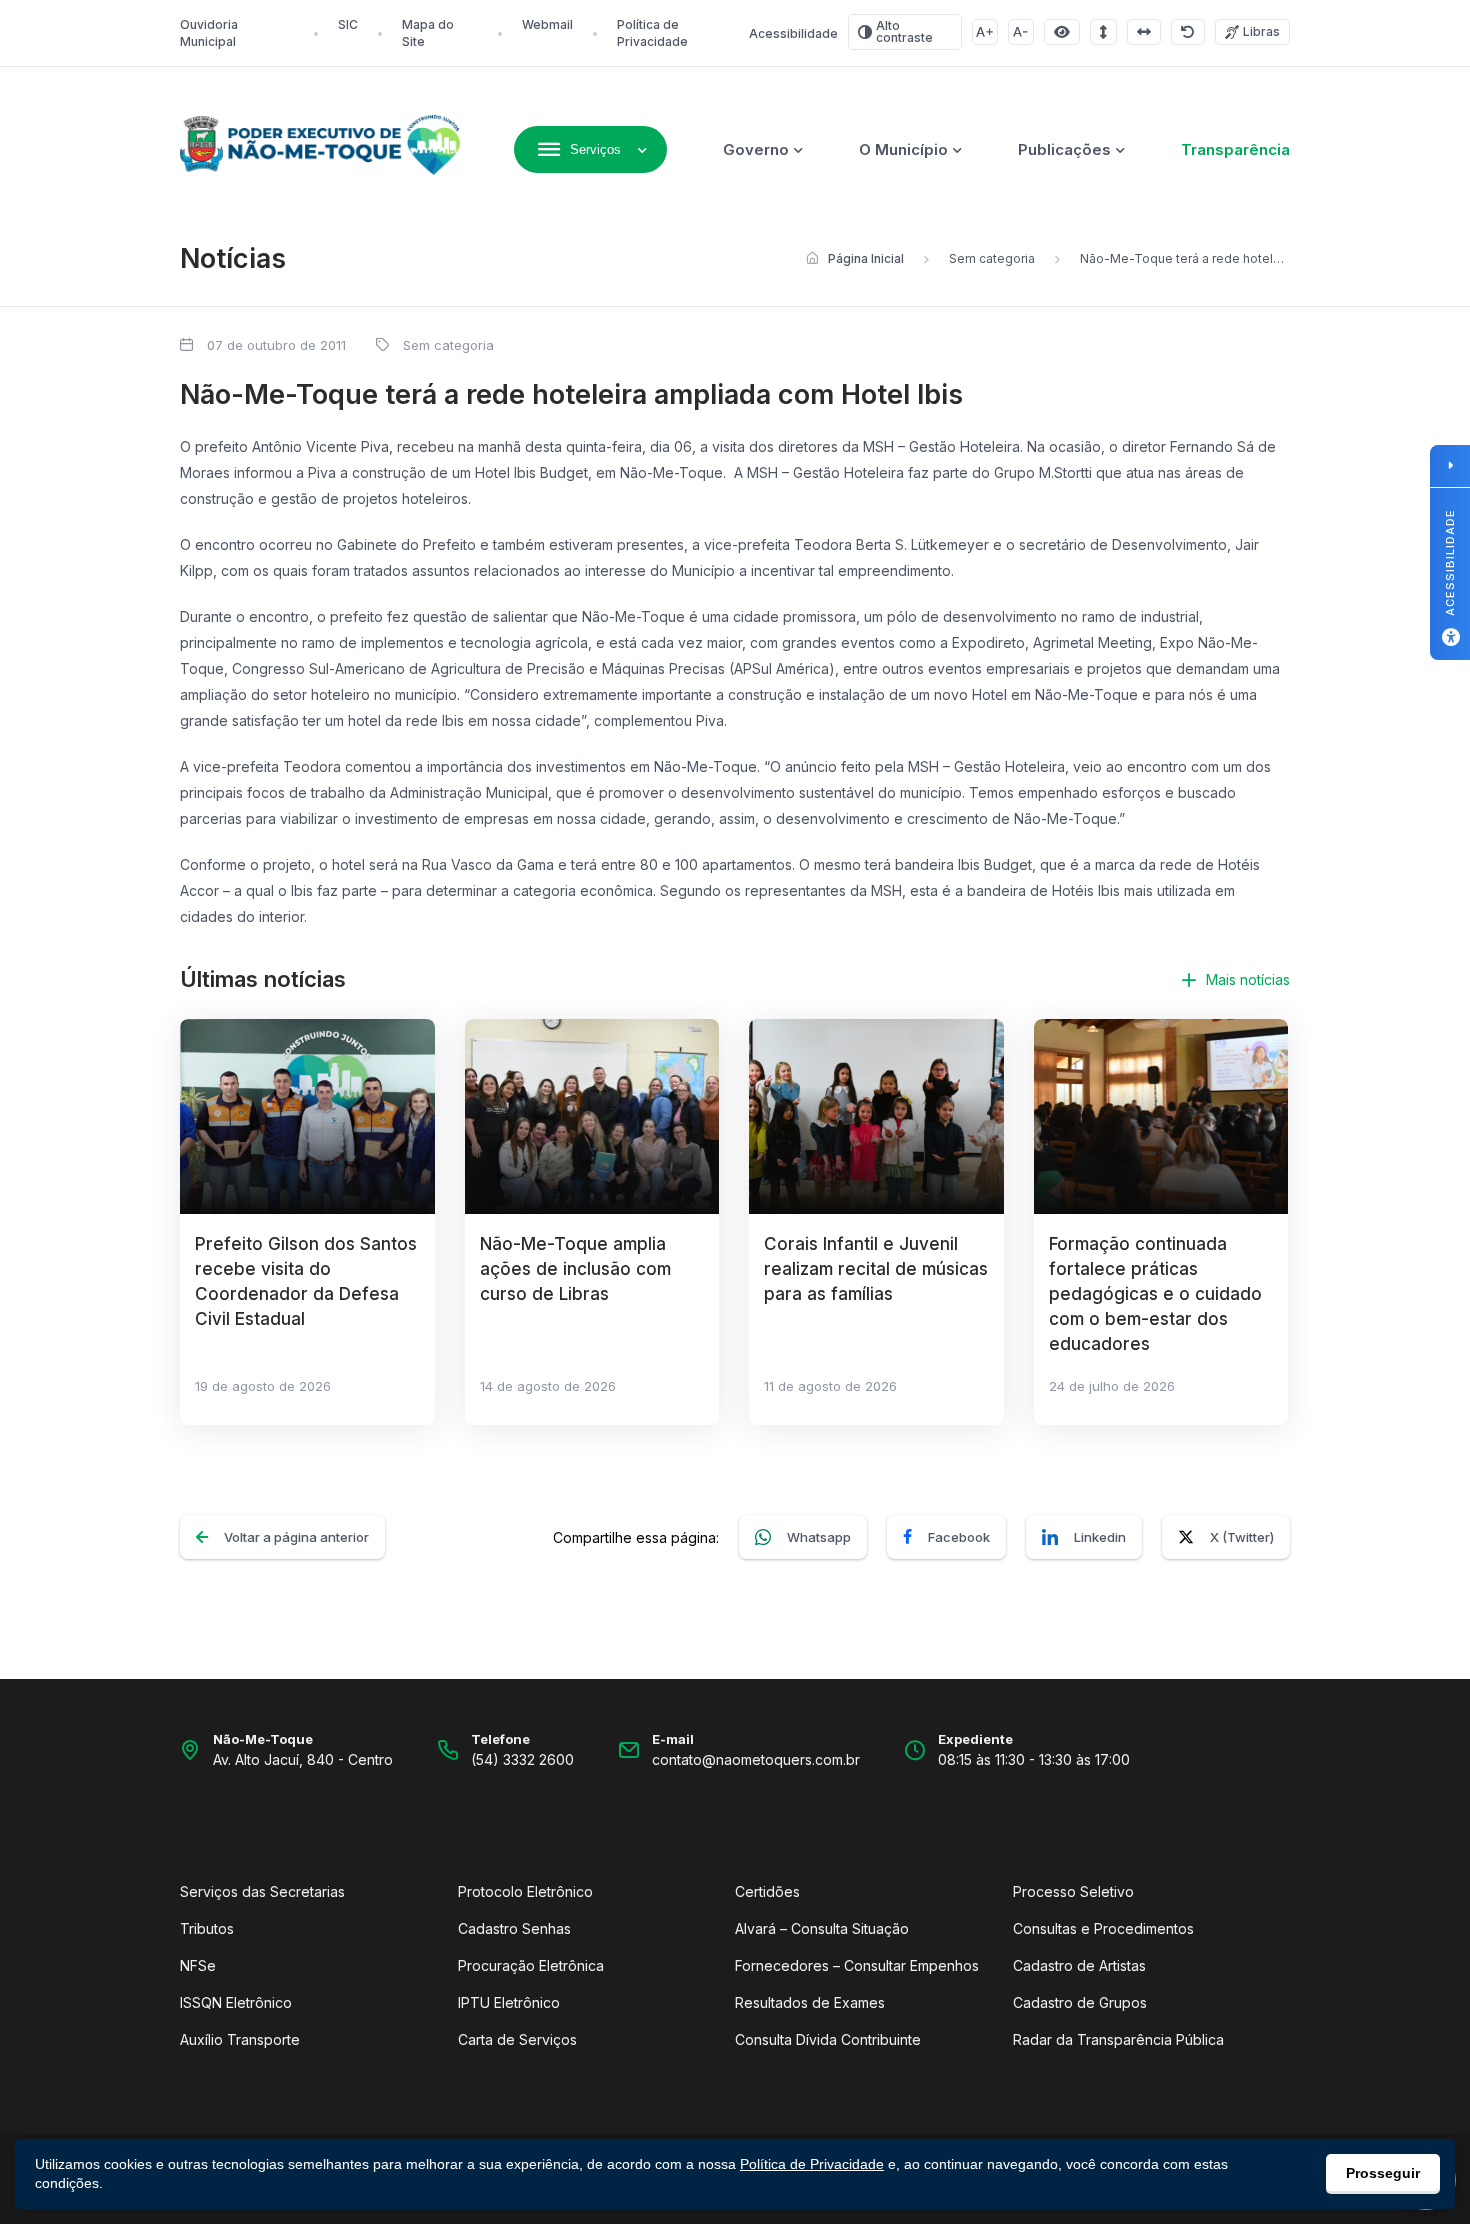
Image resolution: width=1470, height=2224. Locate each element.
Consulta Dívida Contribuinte (828, 2039)
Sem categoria (992, 258)
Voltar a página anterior (296, 1537)
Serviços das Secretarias (262, 1891)
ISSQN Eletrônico (236, 2002)
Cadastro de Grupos (1080, 2002)
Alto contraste (904, 31)
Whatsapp (819, 1537)
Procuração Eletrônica (531, 1965)
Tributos (207, 1928)
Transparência (1235, 149)
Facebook (959, 1537)
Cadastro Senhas (514, 1928)
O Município (903, 149)
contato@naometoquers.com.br (756, 1759)
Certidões (767, 1891)
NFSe (198, 1965)
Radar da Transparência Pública (1118, 2039)
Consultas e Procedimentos (1103, 1928)
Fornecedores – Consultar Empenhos (857, 1965)
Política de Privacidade (812, 2164)
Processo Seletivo (1073, 1891)
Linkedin (1100, 1537)
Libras (1261, 31)
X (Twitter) (1242, 1537)
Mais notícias (1248, 979)
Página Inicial (866, 258)
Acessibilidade (793, 33)
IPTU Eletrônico (509, 2002)
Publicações (1064, 149)
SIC (348, 24)
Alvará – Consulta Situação (822, 1928)
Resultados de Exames (810, 2002)
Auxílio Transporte (240, 2039)
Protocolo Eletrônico (525, 1891)
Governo (756, 149)
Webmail (547, 24)
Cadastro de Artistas (1079, 1965)
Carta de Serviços (517, 2039)
